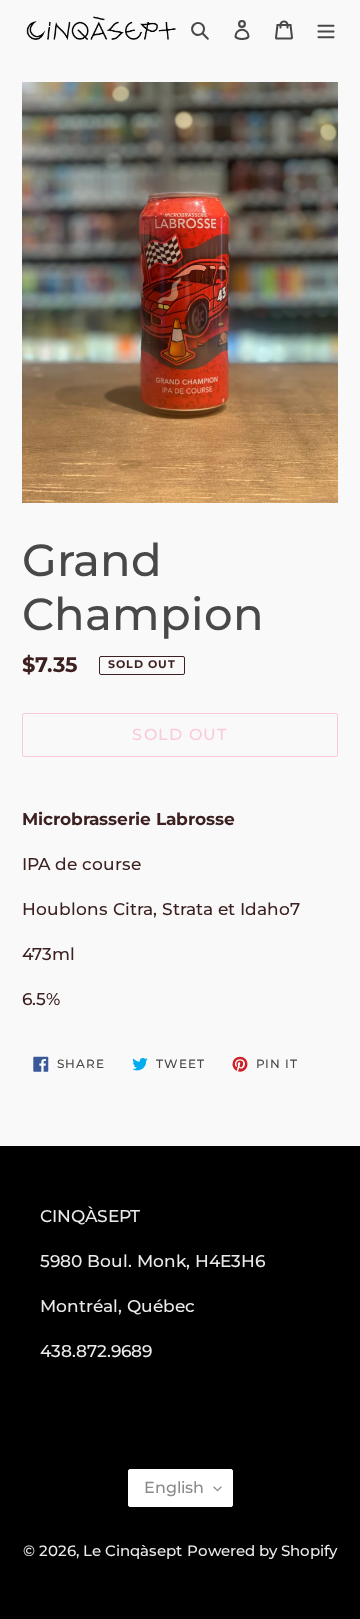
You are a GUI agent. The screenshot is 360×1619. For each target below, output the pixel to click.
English (174, 1487)
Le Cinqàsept (132, 1550)
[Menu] (326, 29)
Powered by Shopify (262, 1550)
